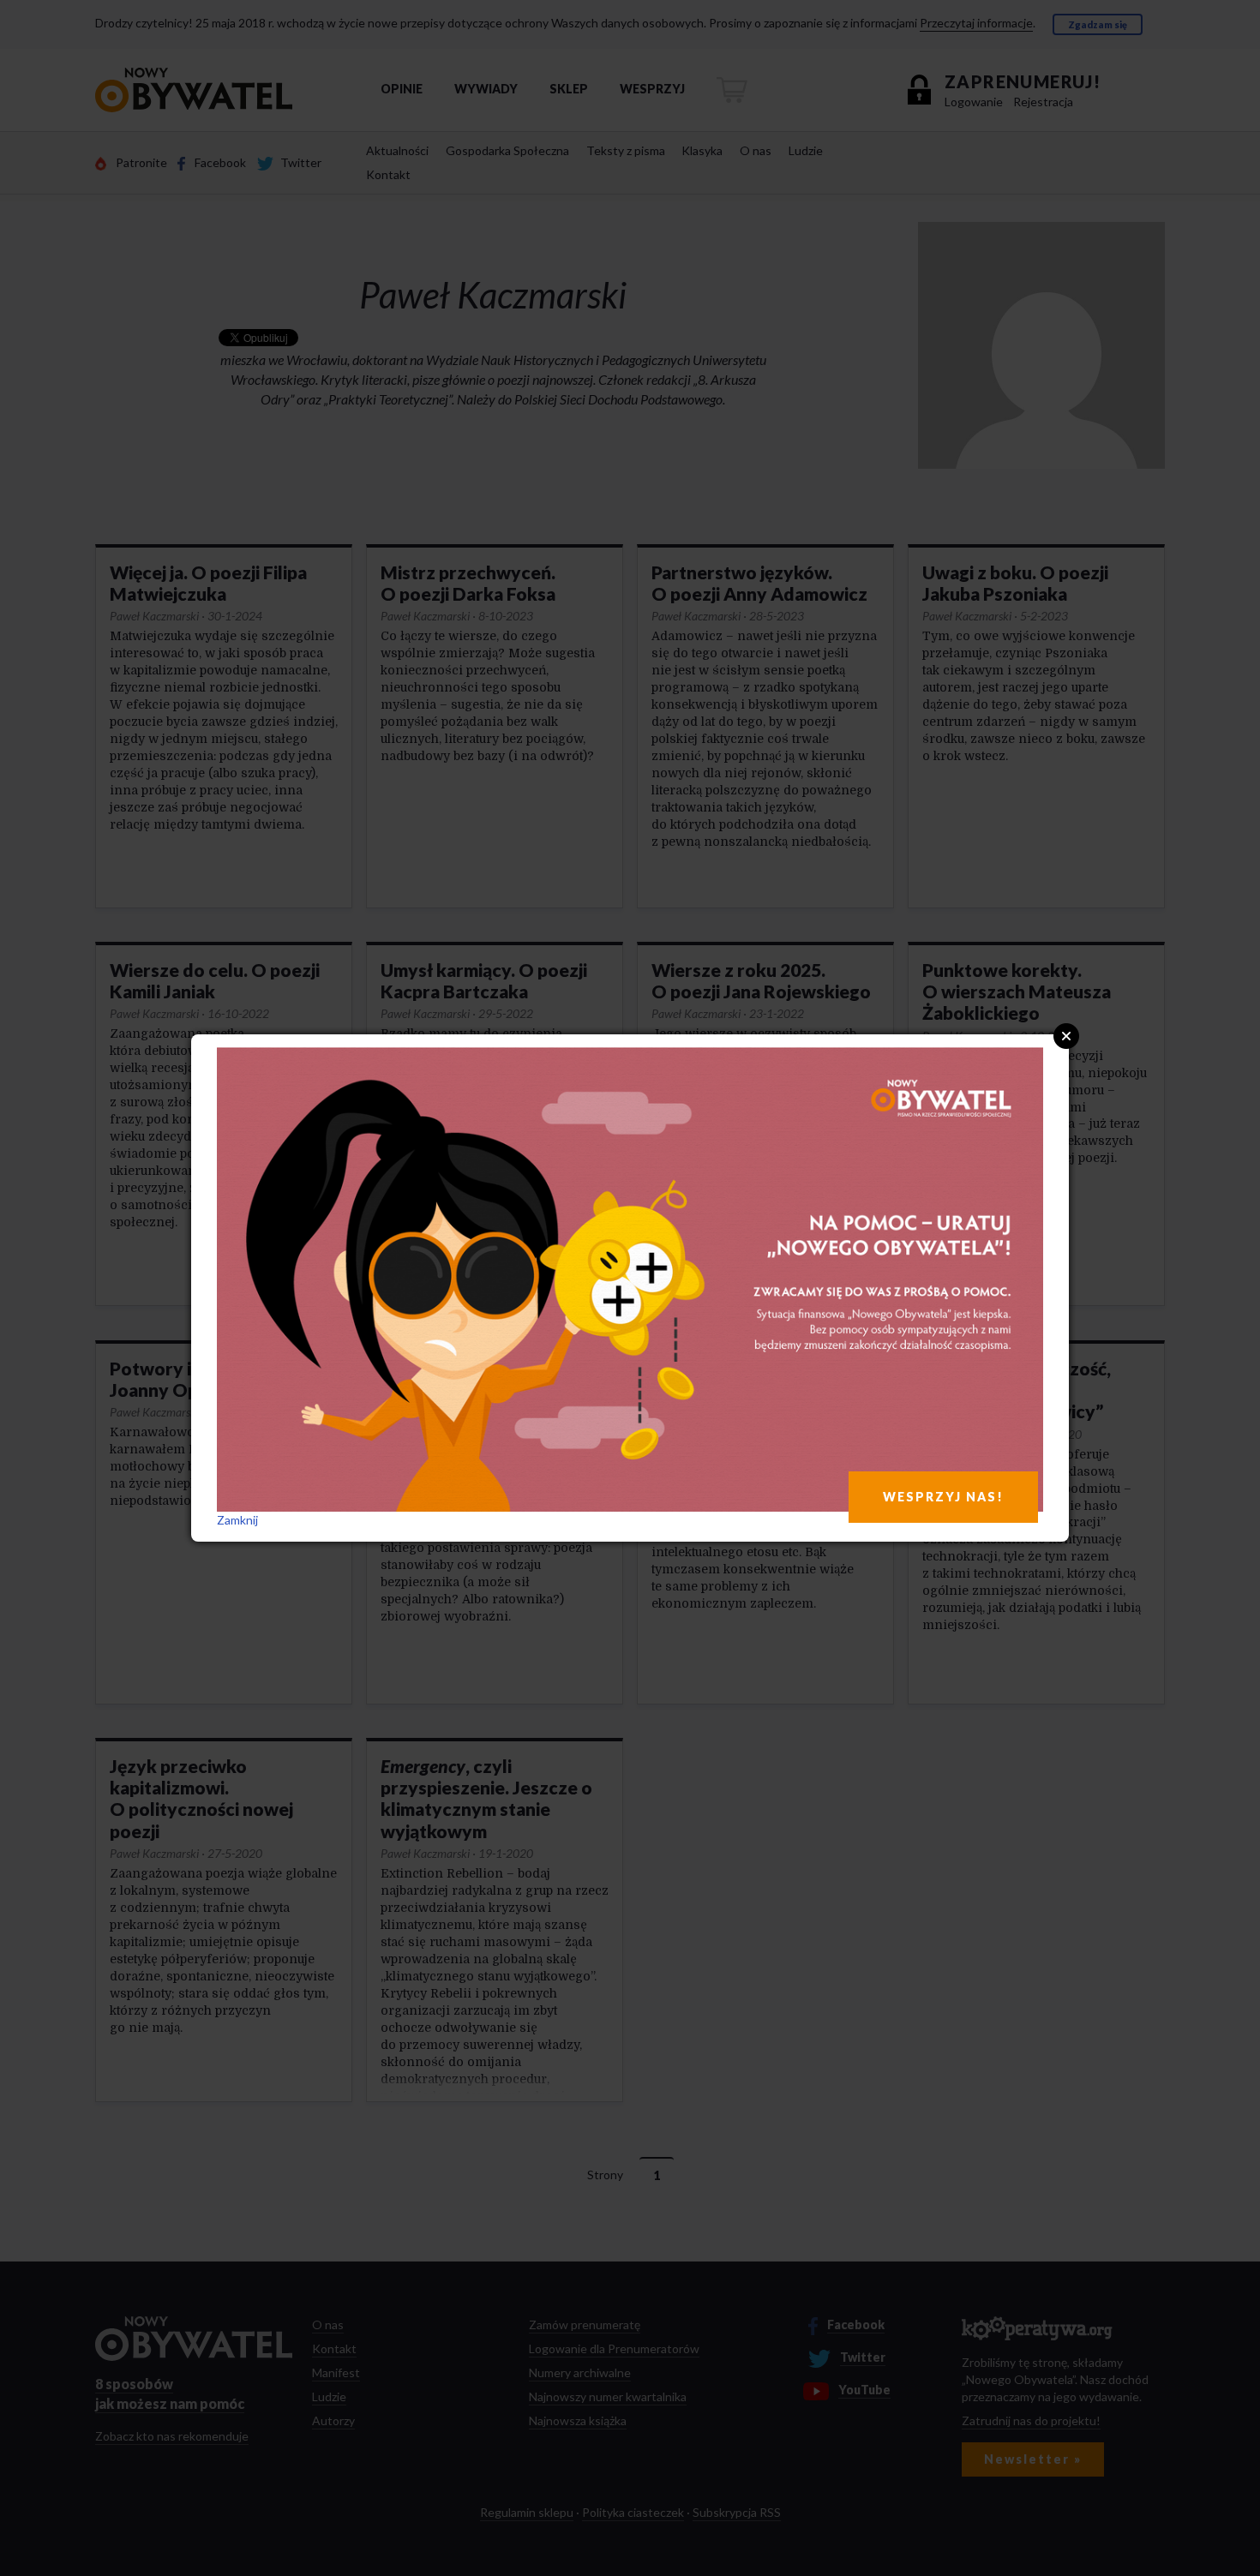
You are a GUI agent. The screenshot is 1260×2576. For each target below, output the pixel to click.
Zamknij (237, 1520)
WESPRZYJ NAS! (943, 1497)
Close (1066, 1036)
